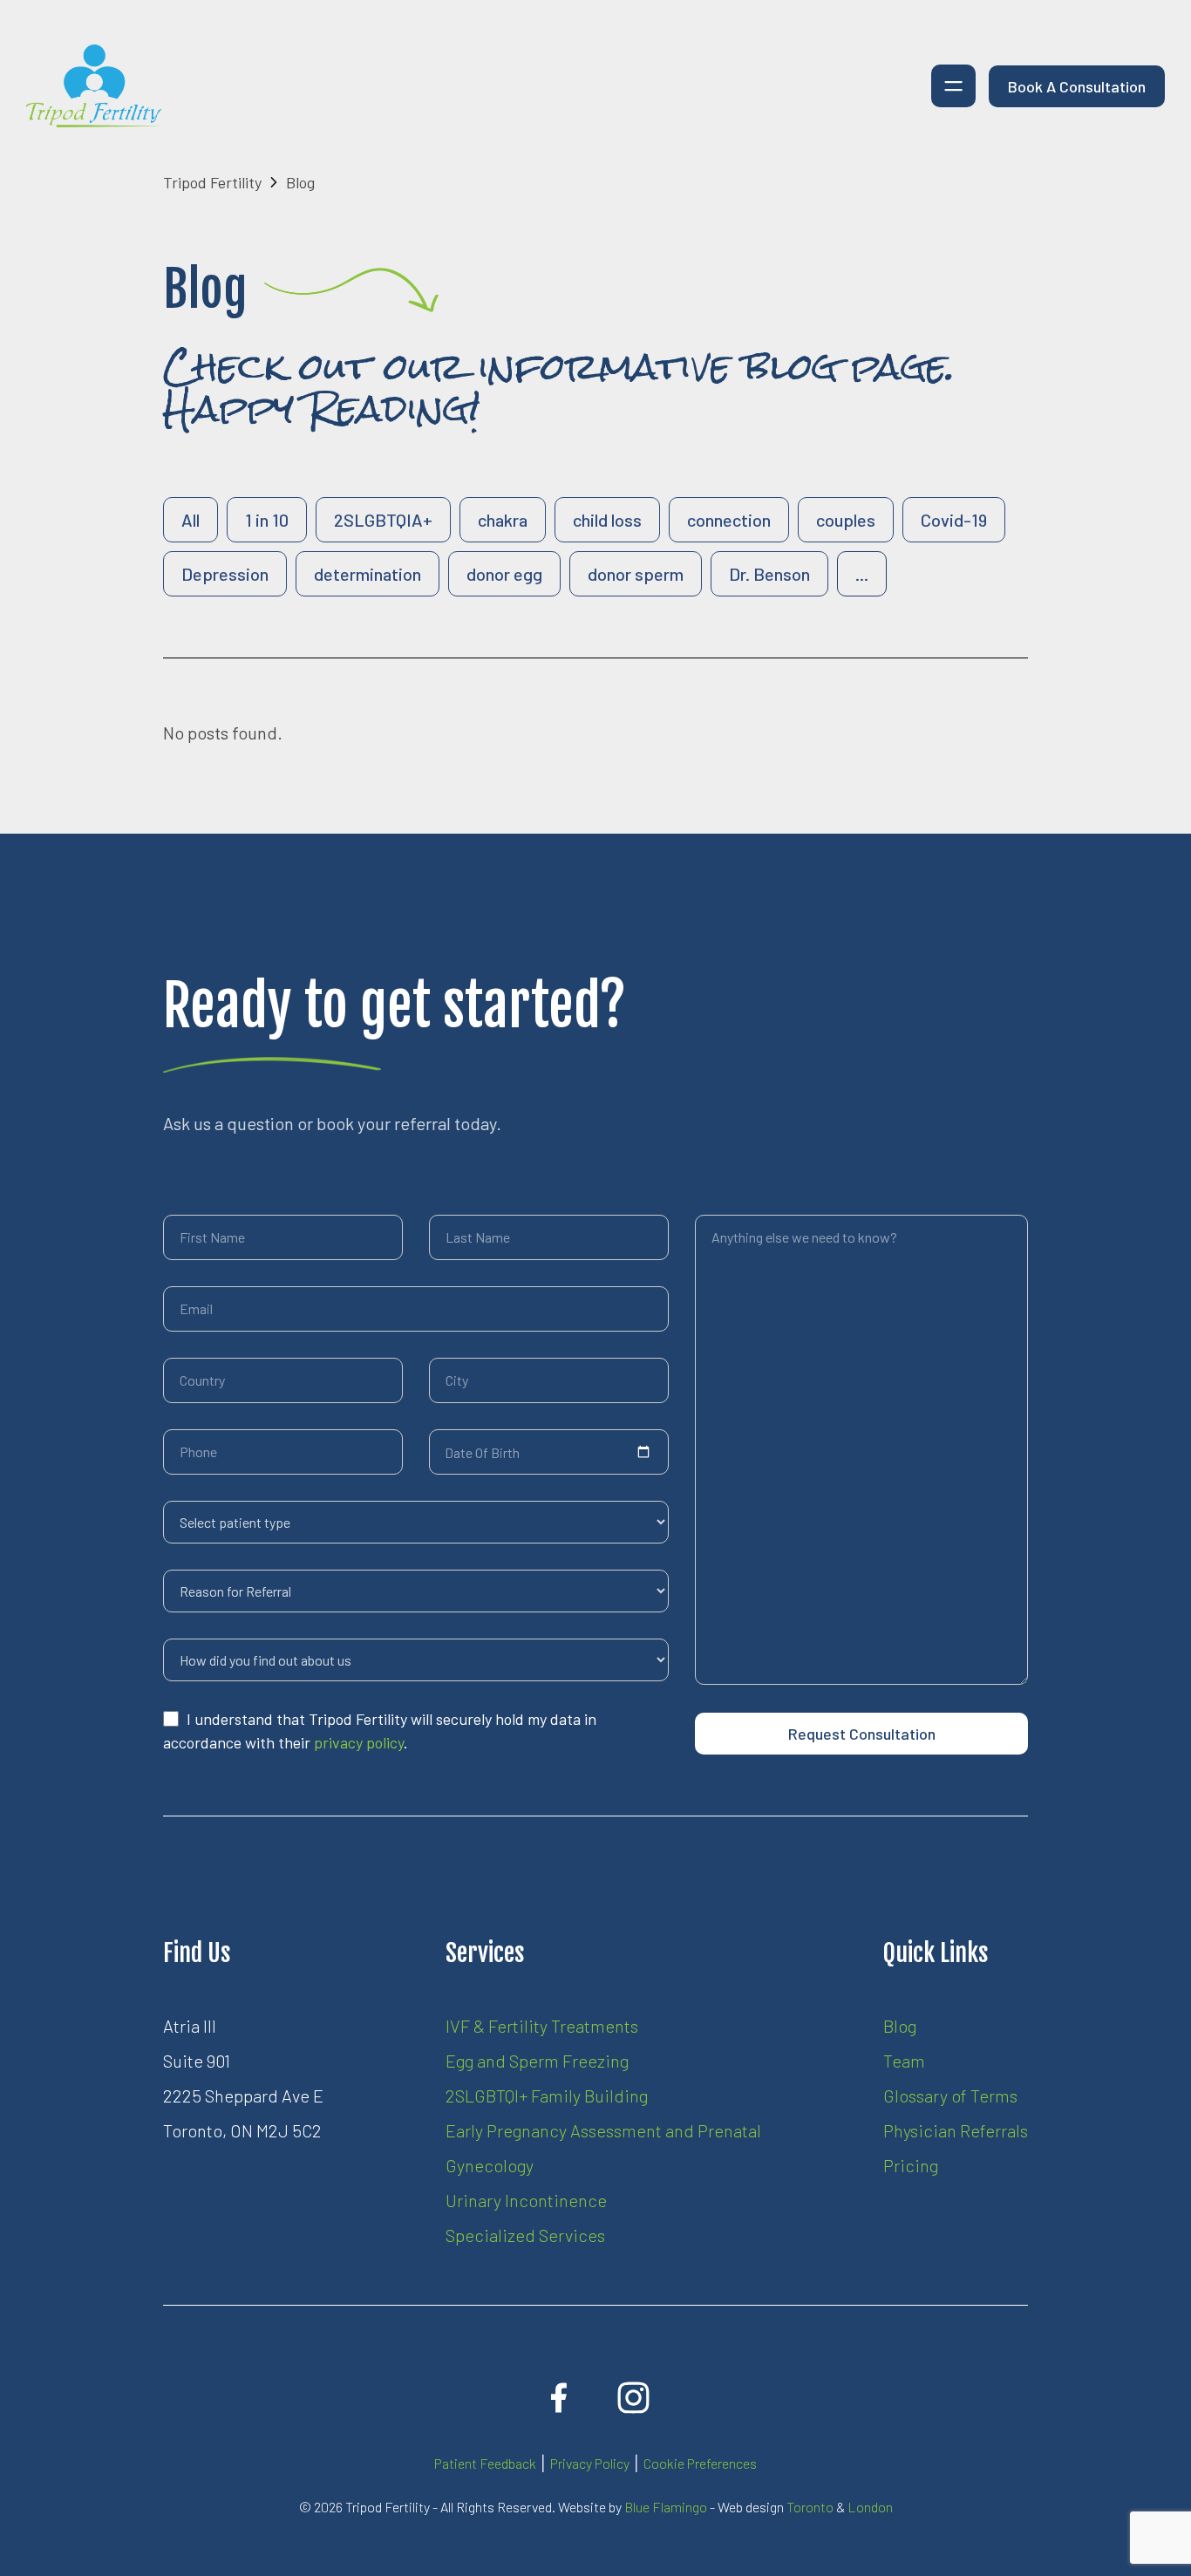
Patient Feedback (485, 2463)
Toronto (810, 2507)
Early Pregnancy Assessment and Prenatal (603, 2130)
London (870, 2507)
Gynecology (490, 2165)
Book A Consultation (1077, 86)
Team (904, 2061)
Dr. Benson (769, 574)
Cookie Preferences (700, 2463)
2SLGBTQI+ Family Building (547, 2096)
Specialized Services (525, 2235)
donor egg (504, 574)
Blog (900, 2026)
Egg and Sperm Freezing (537, 2061)
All (191, 520)
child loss (607, 520)
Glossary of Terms (950, 2096)
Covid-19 (954, 520)
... (862, 574)
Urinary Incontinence (526, 2200)
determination (368, 574)
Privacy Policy (590, 2463)
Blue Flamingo (666, 2507)
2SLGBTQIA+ (383, 520)
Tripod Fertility (212, 182)
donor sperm (636, 574)
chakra (503, 520)
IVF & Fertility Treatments (542, 2026)
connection (729, 520)
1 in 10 (267, 520)
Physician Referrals (956, 2130)
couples (846, 520)
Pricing (911, 2165)
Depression (225, 574)
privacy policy (359, 1742)
